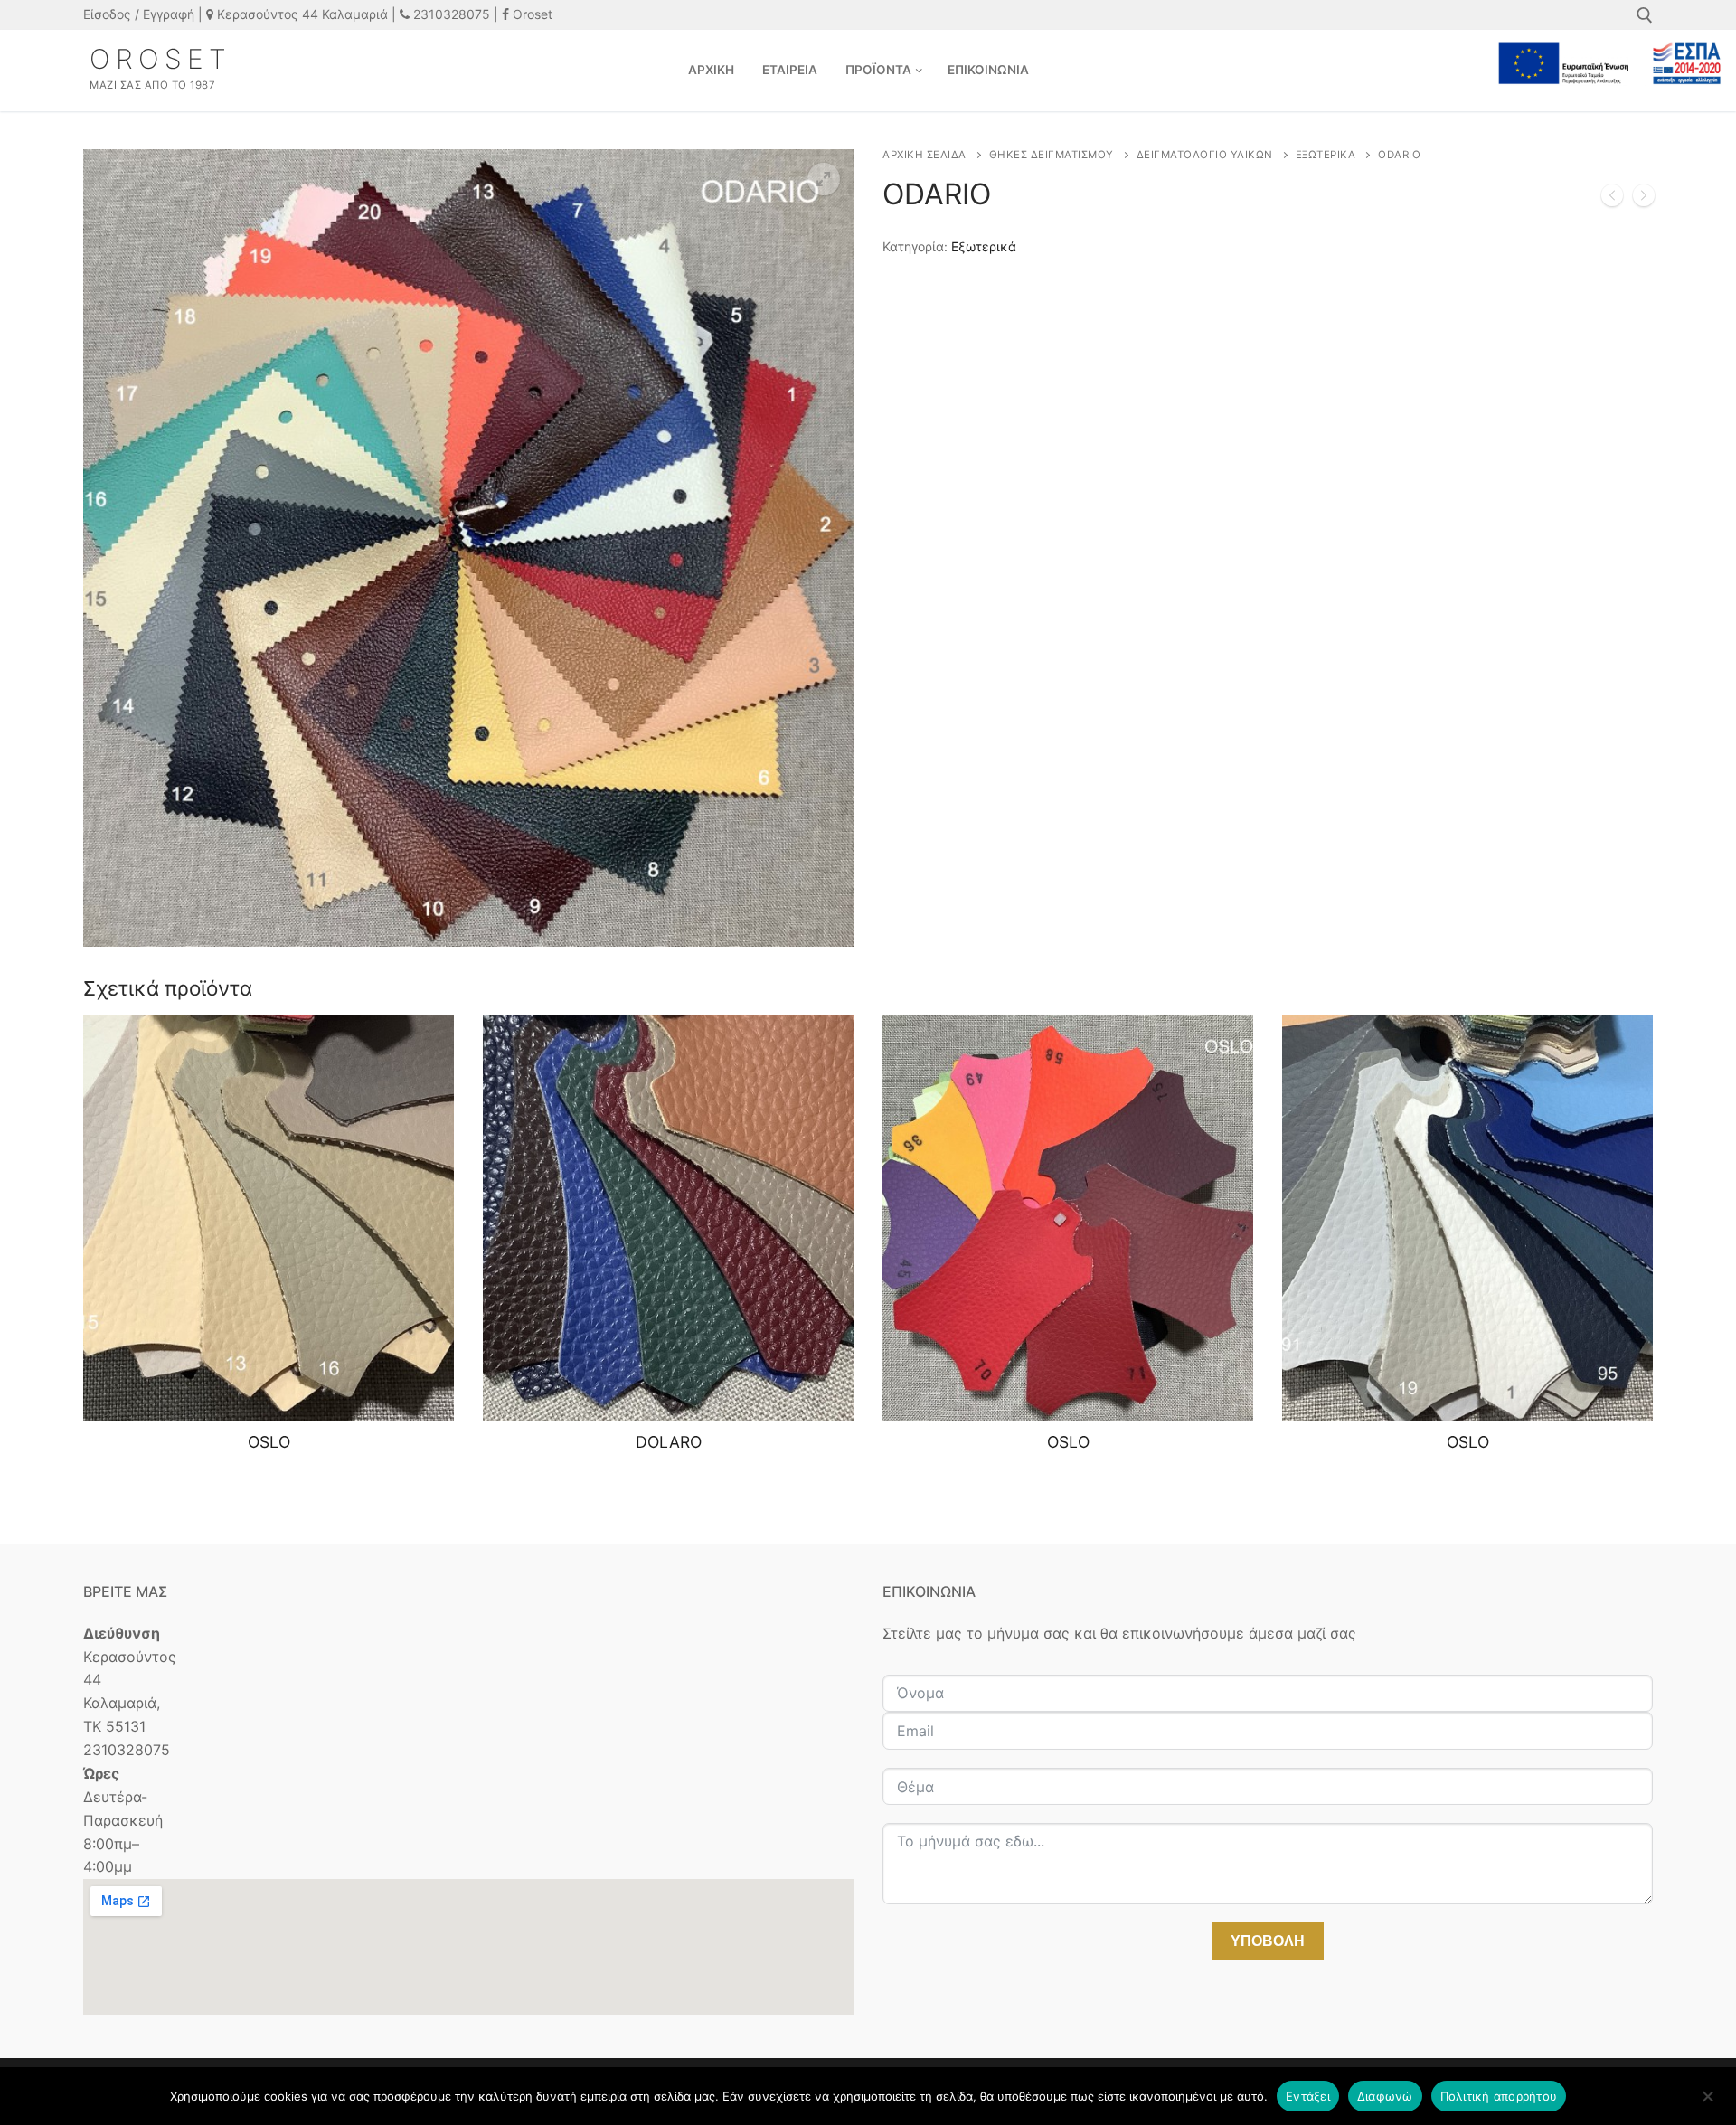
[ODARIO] (1644, 199)
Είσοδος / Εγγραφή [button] (139, 14)
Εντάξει (1308, 2096)
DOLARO (669, 1442)
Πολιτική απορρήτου (1499, 2096)
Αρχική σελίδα (925, 155)
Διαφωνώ (1385, 2096)
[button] (824, 179)
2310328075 (450, 14)
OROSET (160, 59)
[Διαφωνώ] (1707, 2102)
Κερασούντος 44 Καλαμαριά (301, 14)
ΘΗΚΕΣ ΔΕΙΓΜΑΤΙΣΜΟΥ (1052, 155)
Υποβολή (1268, 1941)
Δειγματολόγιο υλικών (1205, 155)
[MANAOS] (1612, 199)
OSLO (269, 1442)
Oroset (531, 14)
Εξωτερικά (1326, 155)
